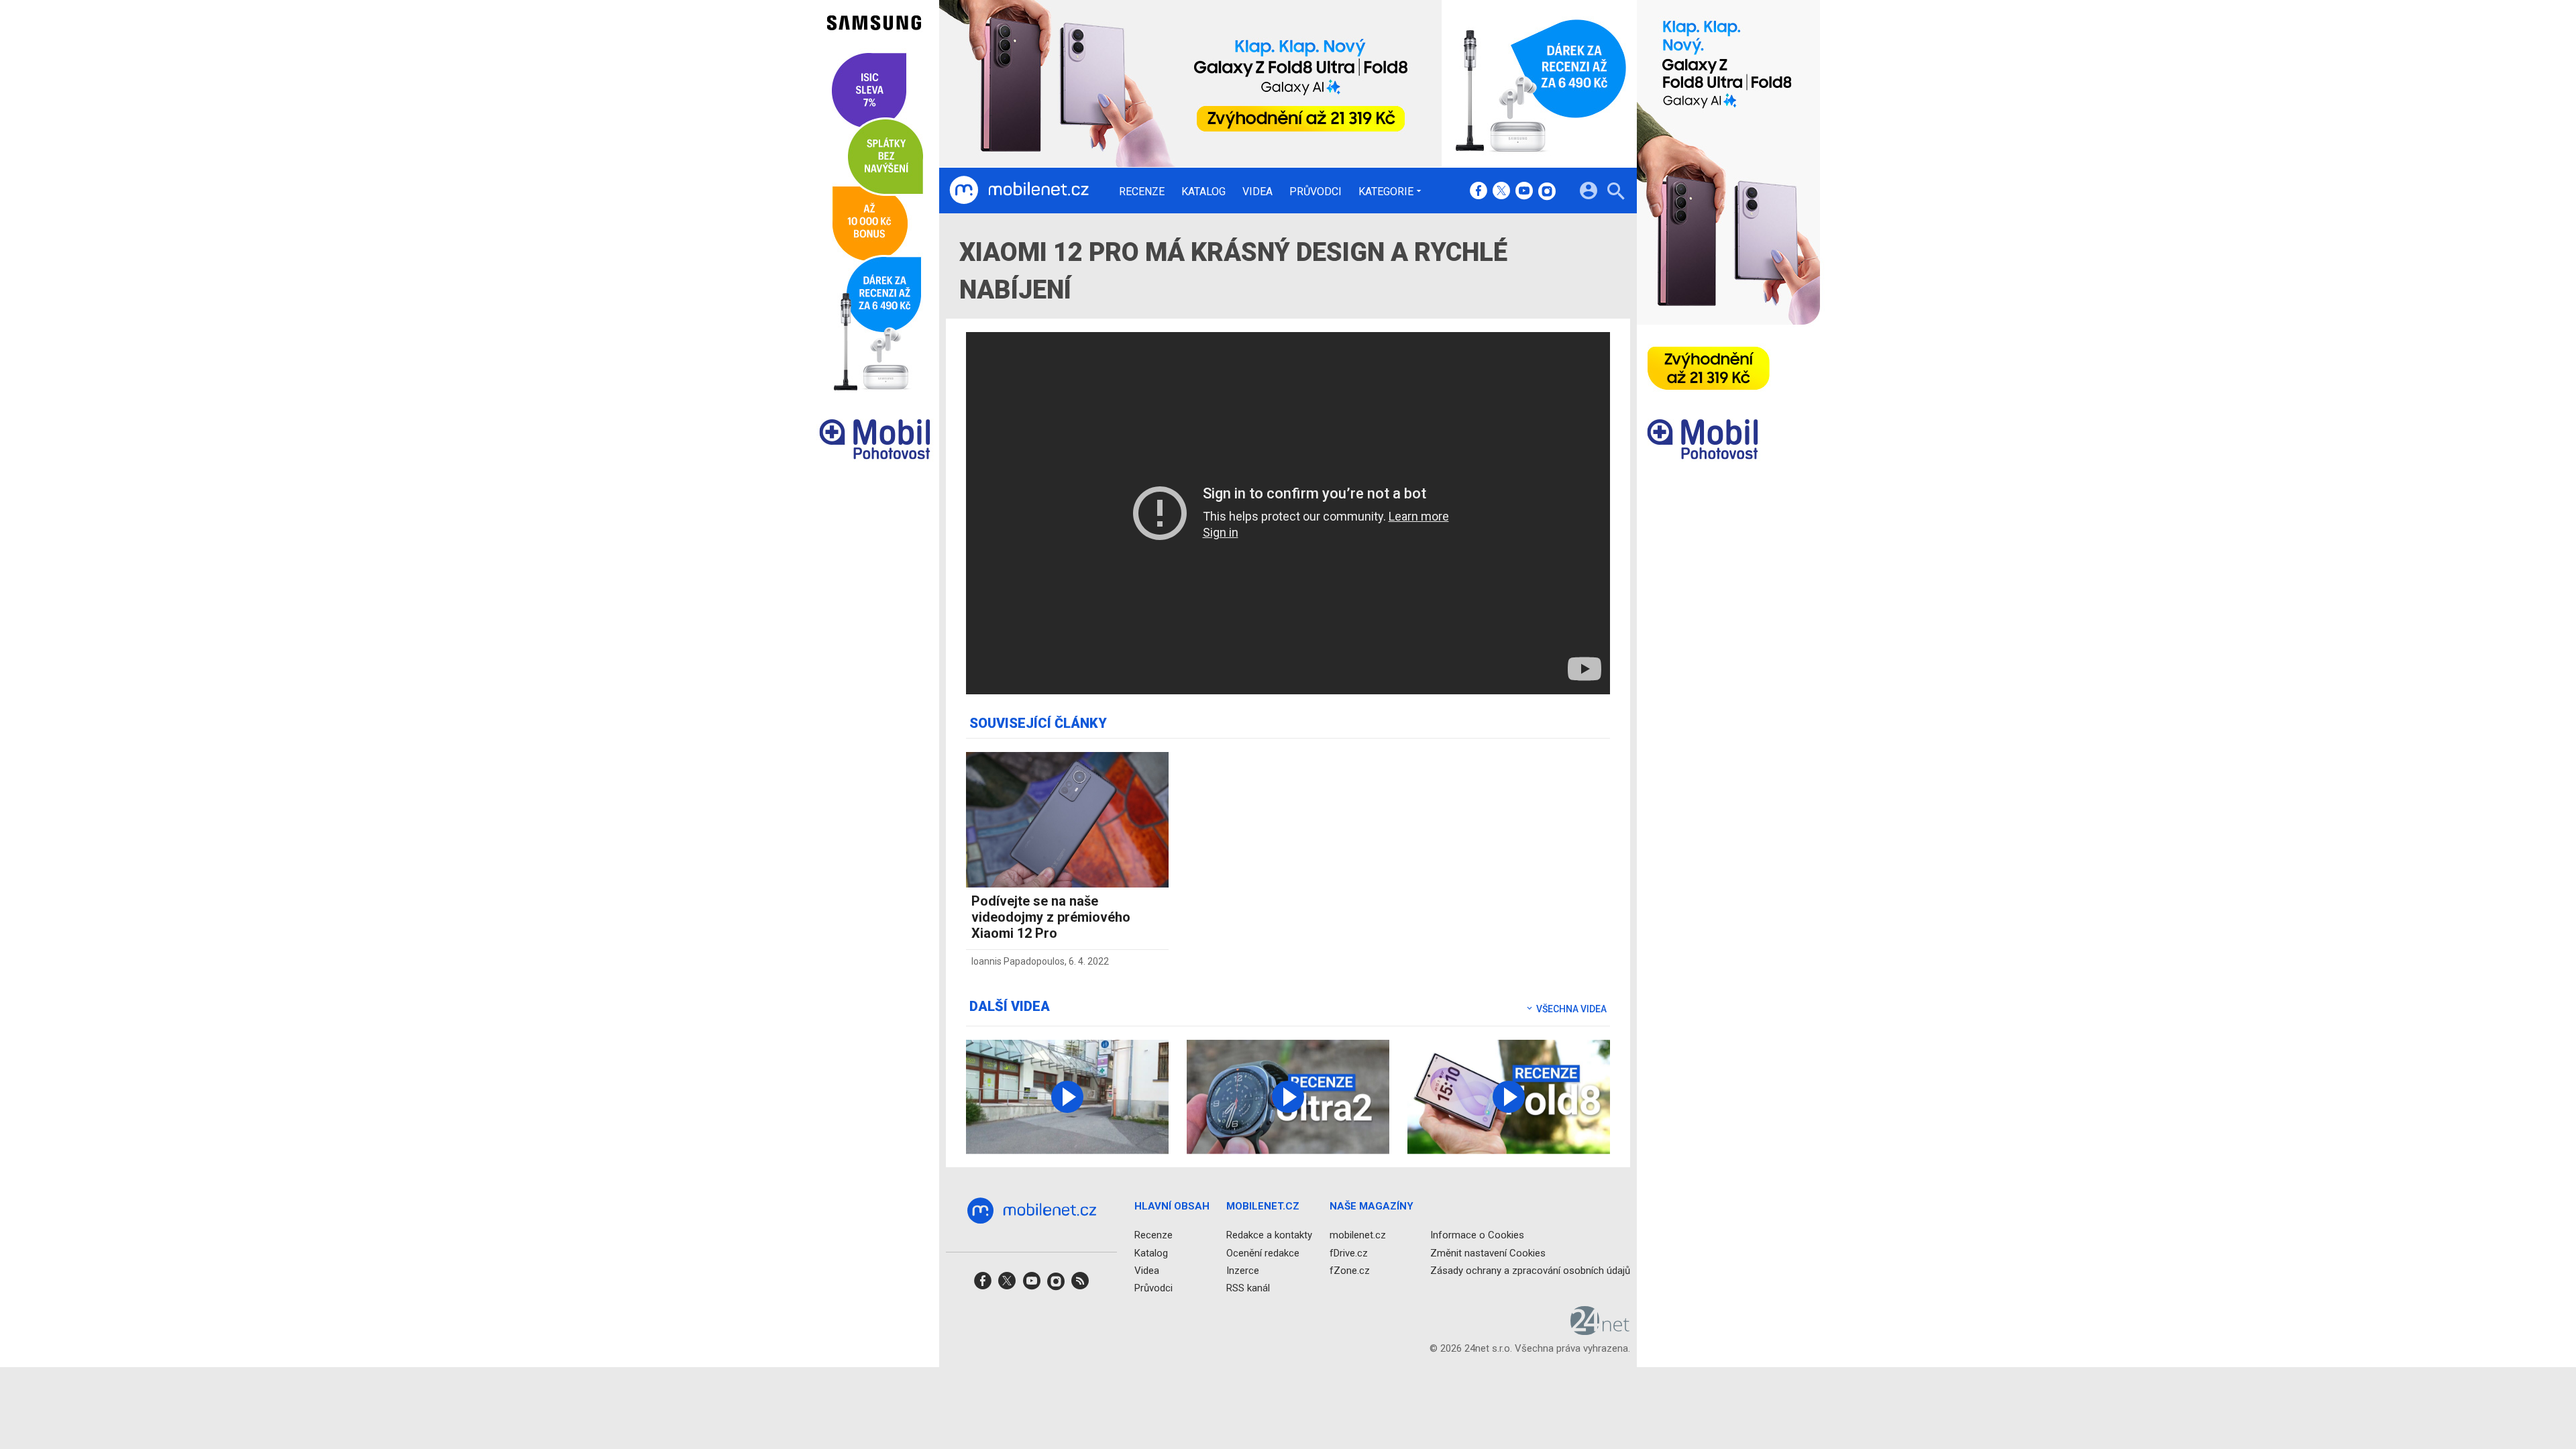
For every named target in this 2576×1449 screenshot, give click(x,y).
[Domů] (1019, 191)
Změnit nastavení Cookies (1488, 1253)
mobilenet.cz (1358, 1236)
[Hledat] (1616, 193)
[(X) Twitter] (1501, 192)
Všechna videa (1570, 1009)
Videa (1257, 192)
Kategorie (1386, 191)
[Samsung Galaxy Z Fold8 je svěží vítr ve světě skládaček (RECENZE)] (1509, 1097)
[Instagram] (1547, 192)
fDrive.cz (1349, 1253)
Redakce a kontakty (1269, 1236)
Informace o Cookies (1477, 1236)
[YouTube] (1524, 192)
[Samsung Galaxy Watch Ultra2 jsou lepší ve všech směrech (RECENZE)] (1288, 1097)
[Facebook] (1479, 192)
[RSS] (1080, 1285)
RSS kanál (1248, 1288)
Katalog (1203, 192)
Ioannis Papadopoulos (1018, 961)
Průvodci (1316, 192)
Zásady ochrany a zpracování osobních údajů (1530, 1271)
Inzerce (1243, 1271)
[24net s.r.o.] (1600, 1331)
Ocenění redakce (1263, 1253)
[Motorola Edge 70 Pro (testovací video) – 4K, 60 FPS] (1067, 1097)
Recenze (1142, 192)
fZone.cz (1350, 1271)
